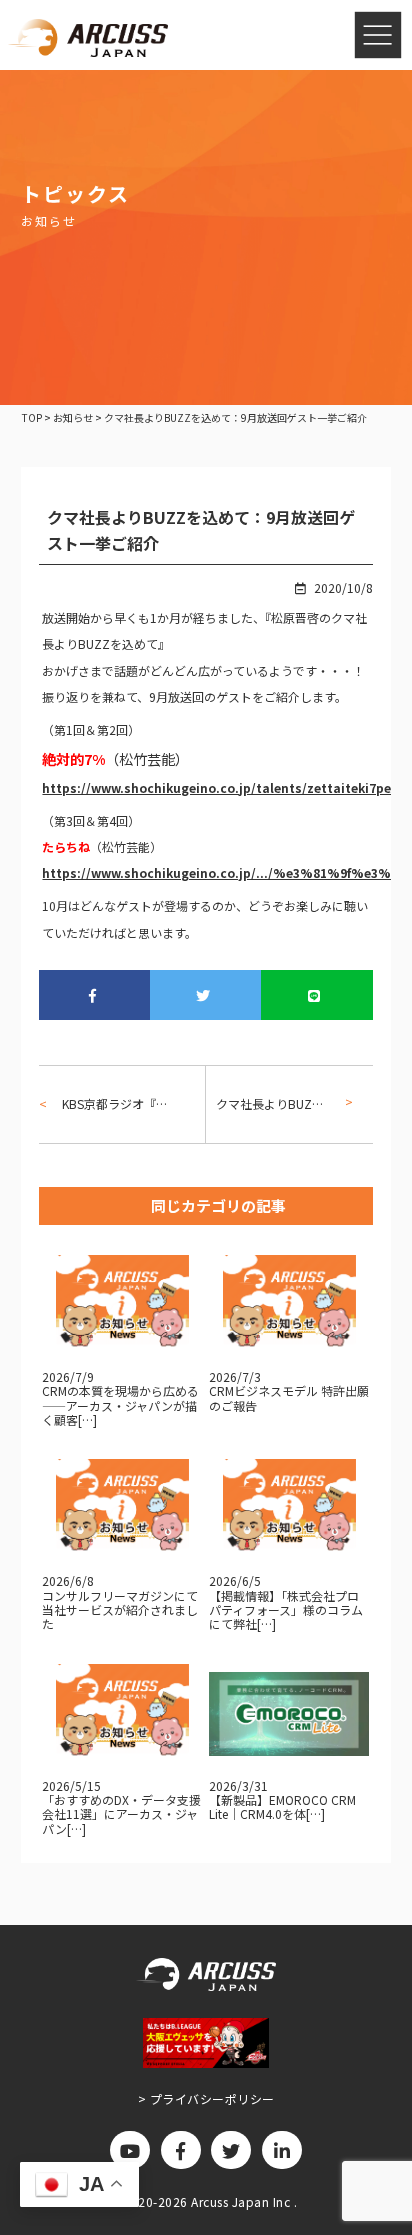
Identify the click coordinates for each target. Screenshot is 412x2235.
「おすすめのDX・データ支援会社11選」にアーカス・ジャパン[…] (121, 1814)
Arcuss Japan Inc (242, 2201)
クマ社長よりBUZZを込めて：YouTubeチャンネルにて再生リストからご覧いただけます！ (278, 1103)
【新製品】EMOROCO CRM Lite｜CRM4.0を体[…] (282, 1806)
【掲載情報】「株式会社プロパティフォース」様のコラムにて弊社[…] (286, 1610)
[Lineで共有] (316, 995)
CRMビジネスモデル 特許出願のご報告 (289, 1397)
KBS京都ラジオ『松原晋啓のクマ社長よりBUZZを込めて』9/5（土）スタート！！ (117, 1103)
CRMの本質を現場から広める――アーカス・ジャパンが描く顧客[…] (120, 1405)
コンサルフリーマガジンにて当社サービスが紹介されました (120, 1610)
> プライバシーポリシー (206, 2098)
